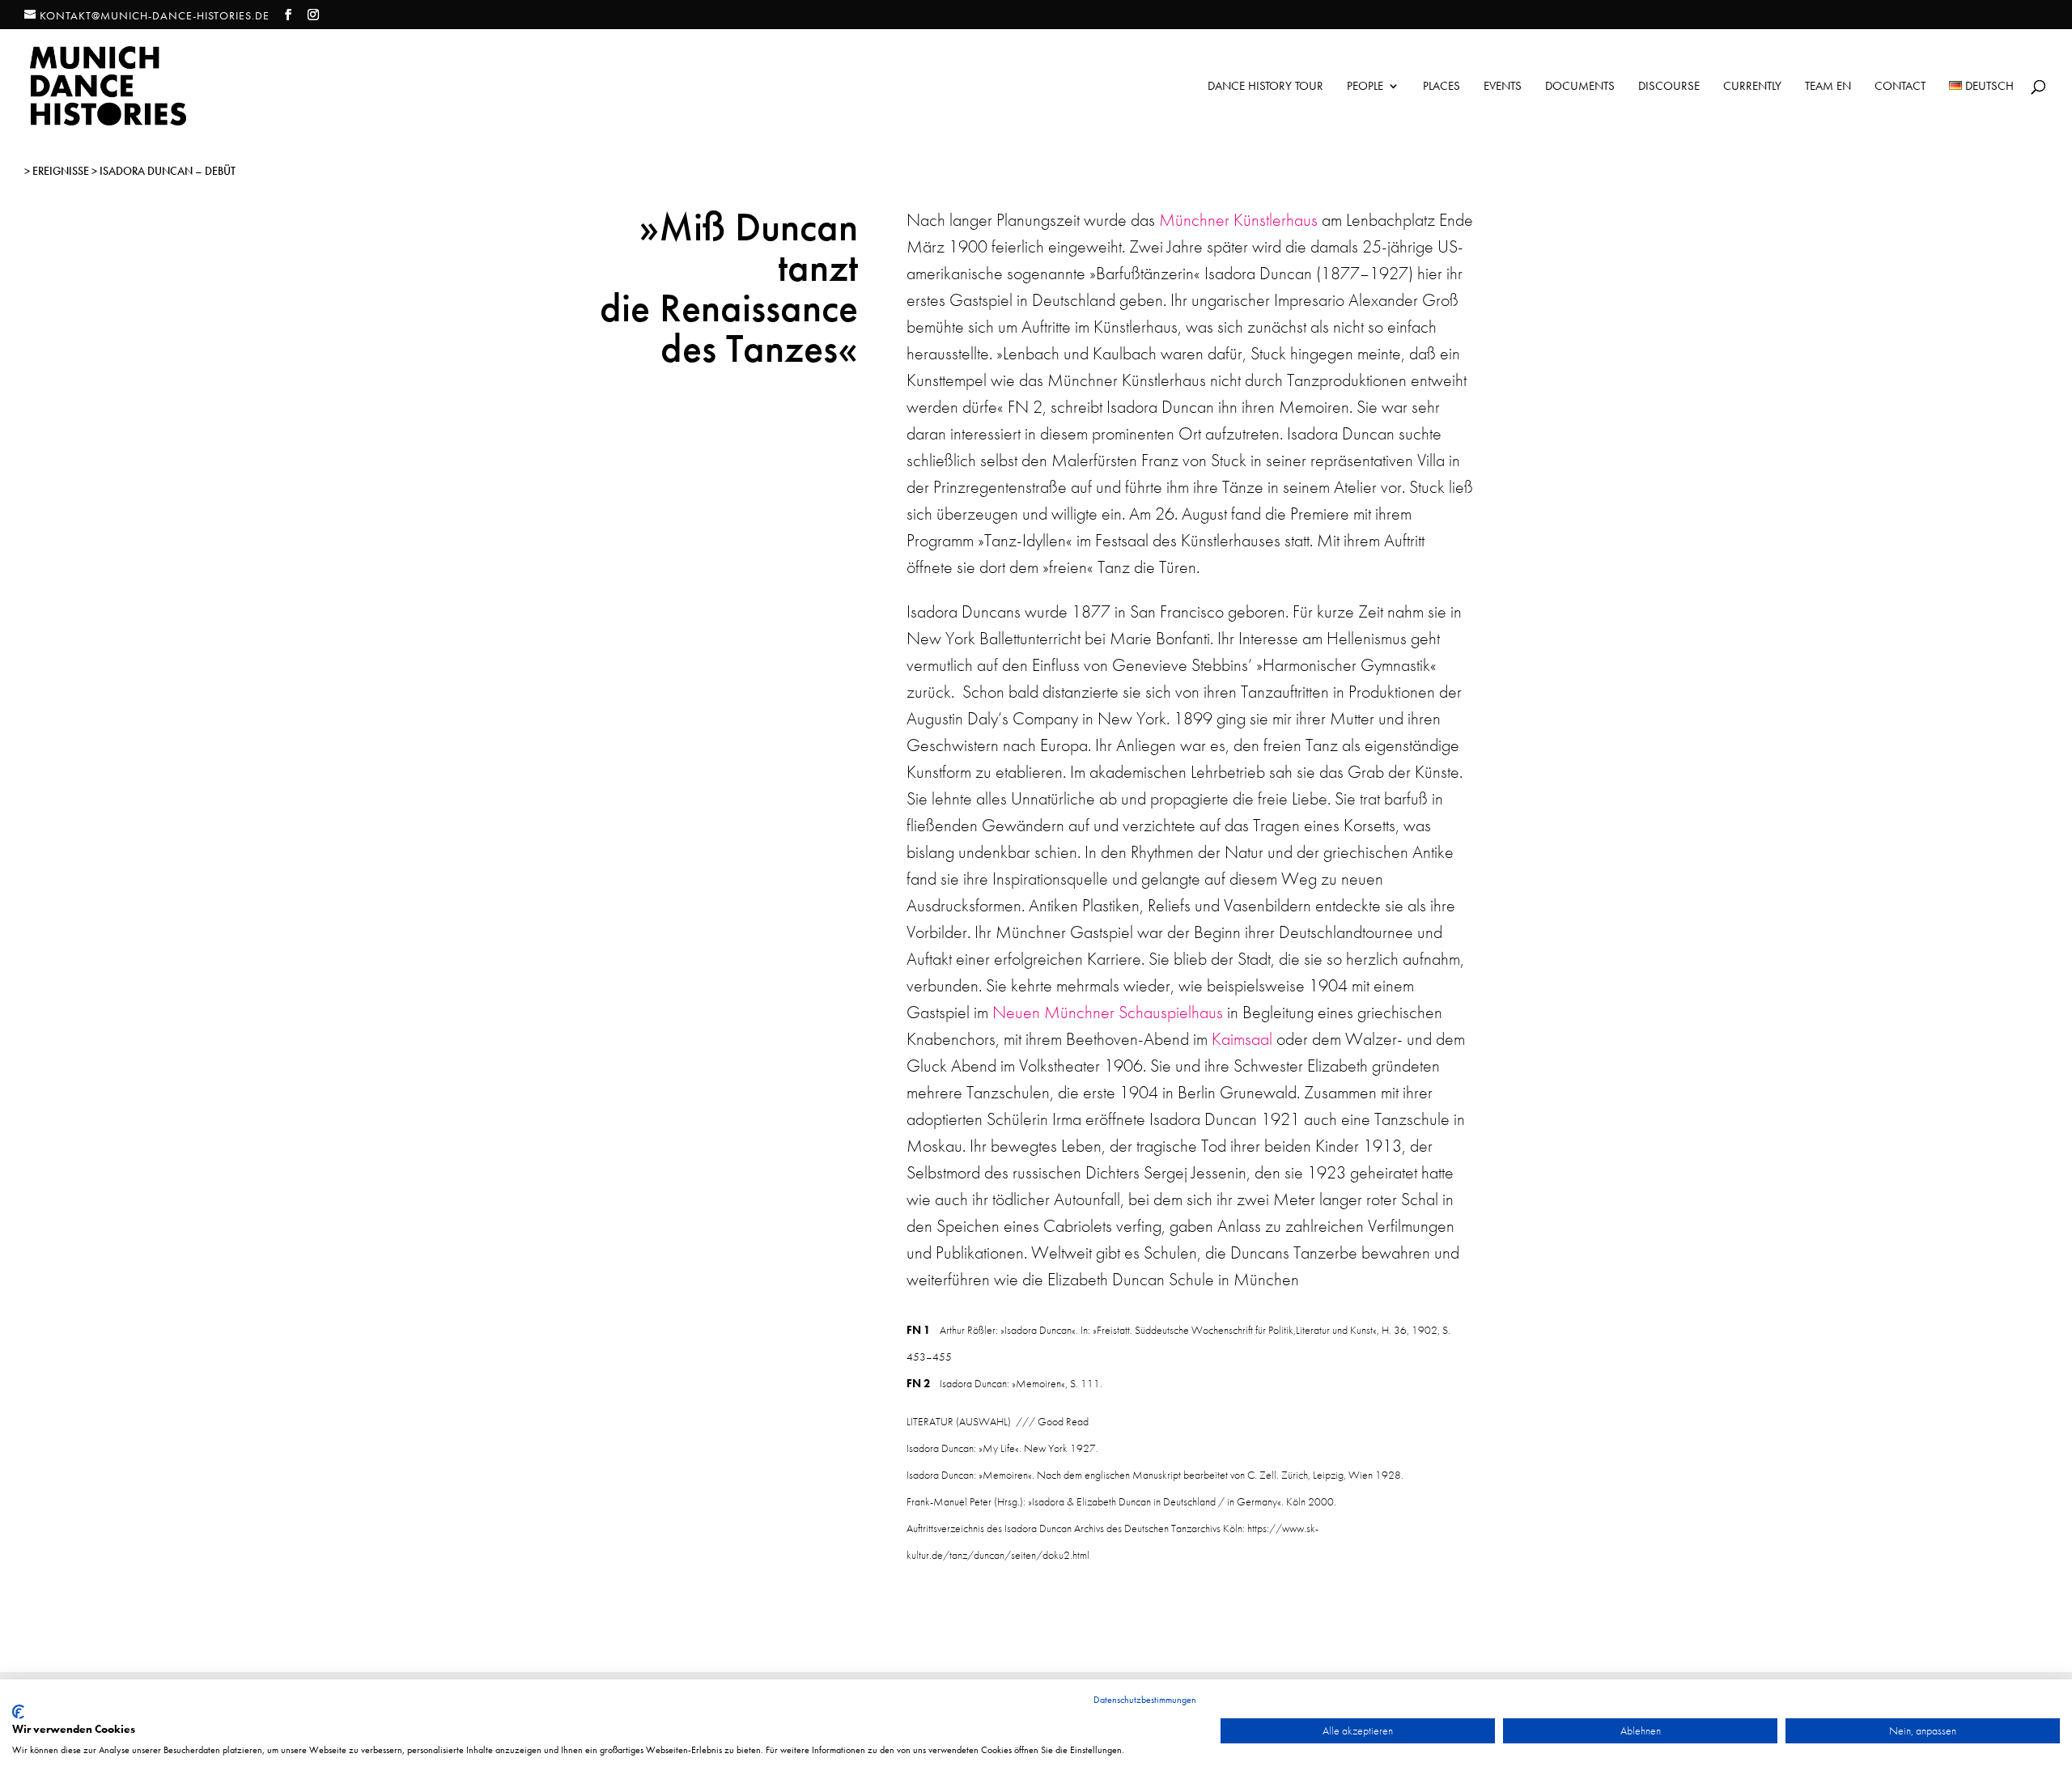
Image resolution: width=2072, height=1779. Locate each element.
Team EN (1828, 87)
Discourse (1669, 87)
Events (1503, 87)
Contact (1900, 87)
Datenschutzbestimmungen (1145, 1700)
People (1365, 87)
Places (1441, 87)
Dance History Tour (1265, 87)
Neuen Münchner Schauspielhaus (1108, 1012)
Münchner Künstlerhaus (1238, 220)
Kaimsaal (1242, 1039)
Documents (1580, 87)
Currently (1752, 87)
